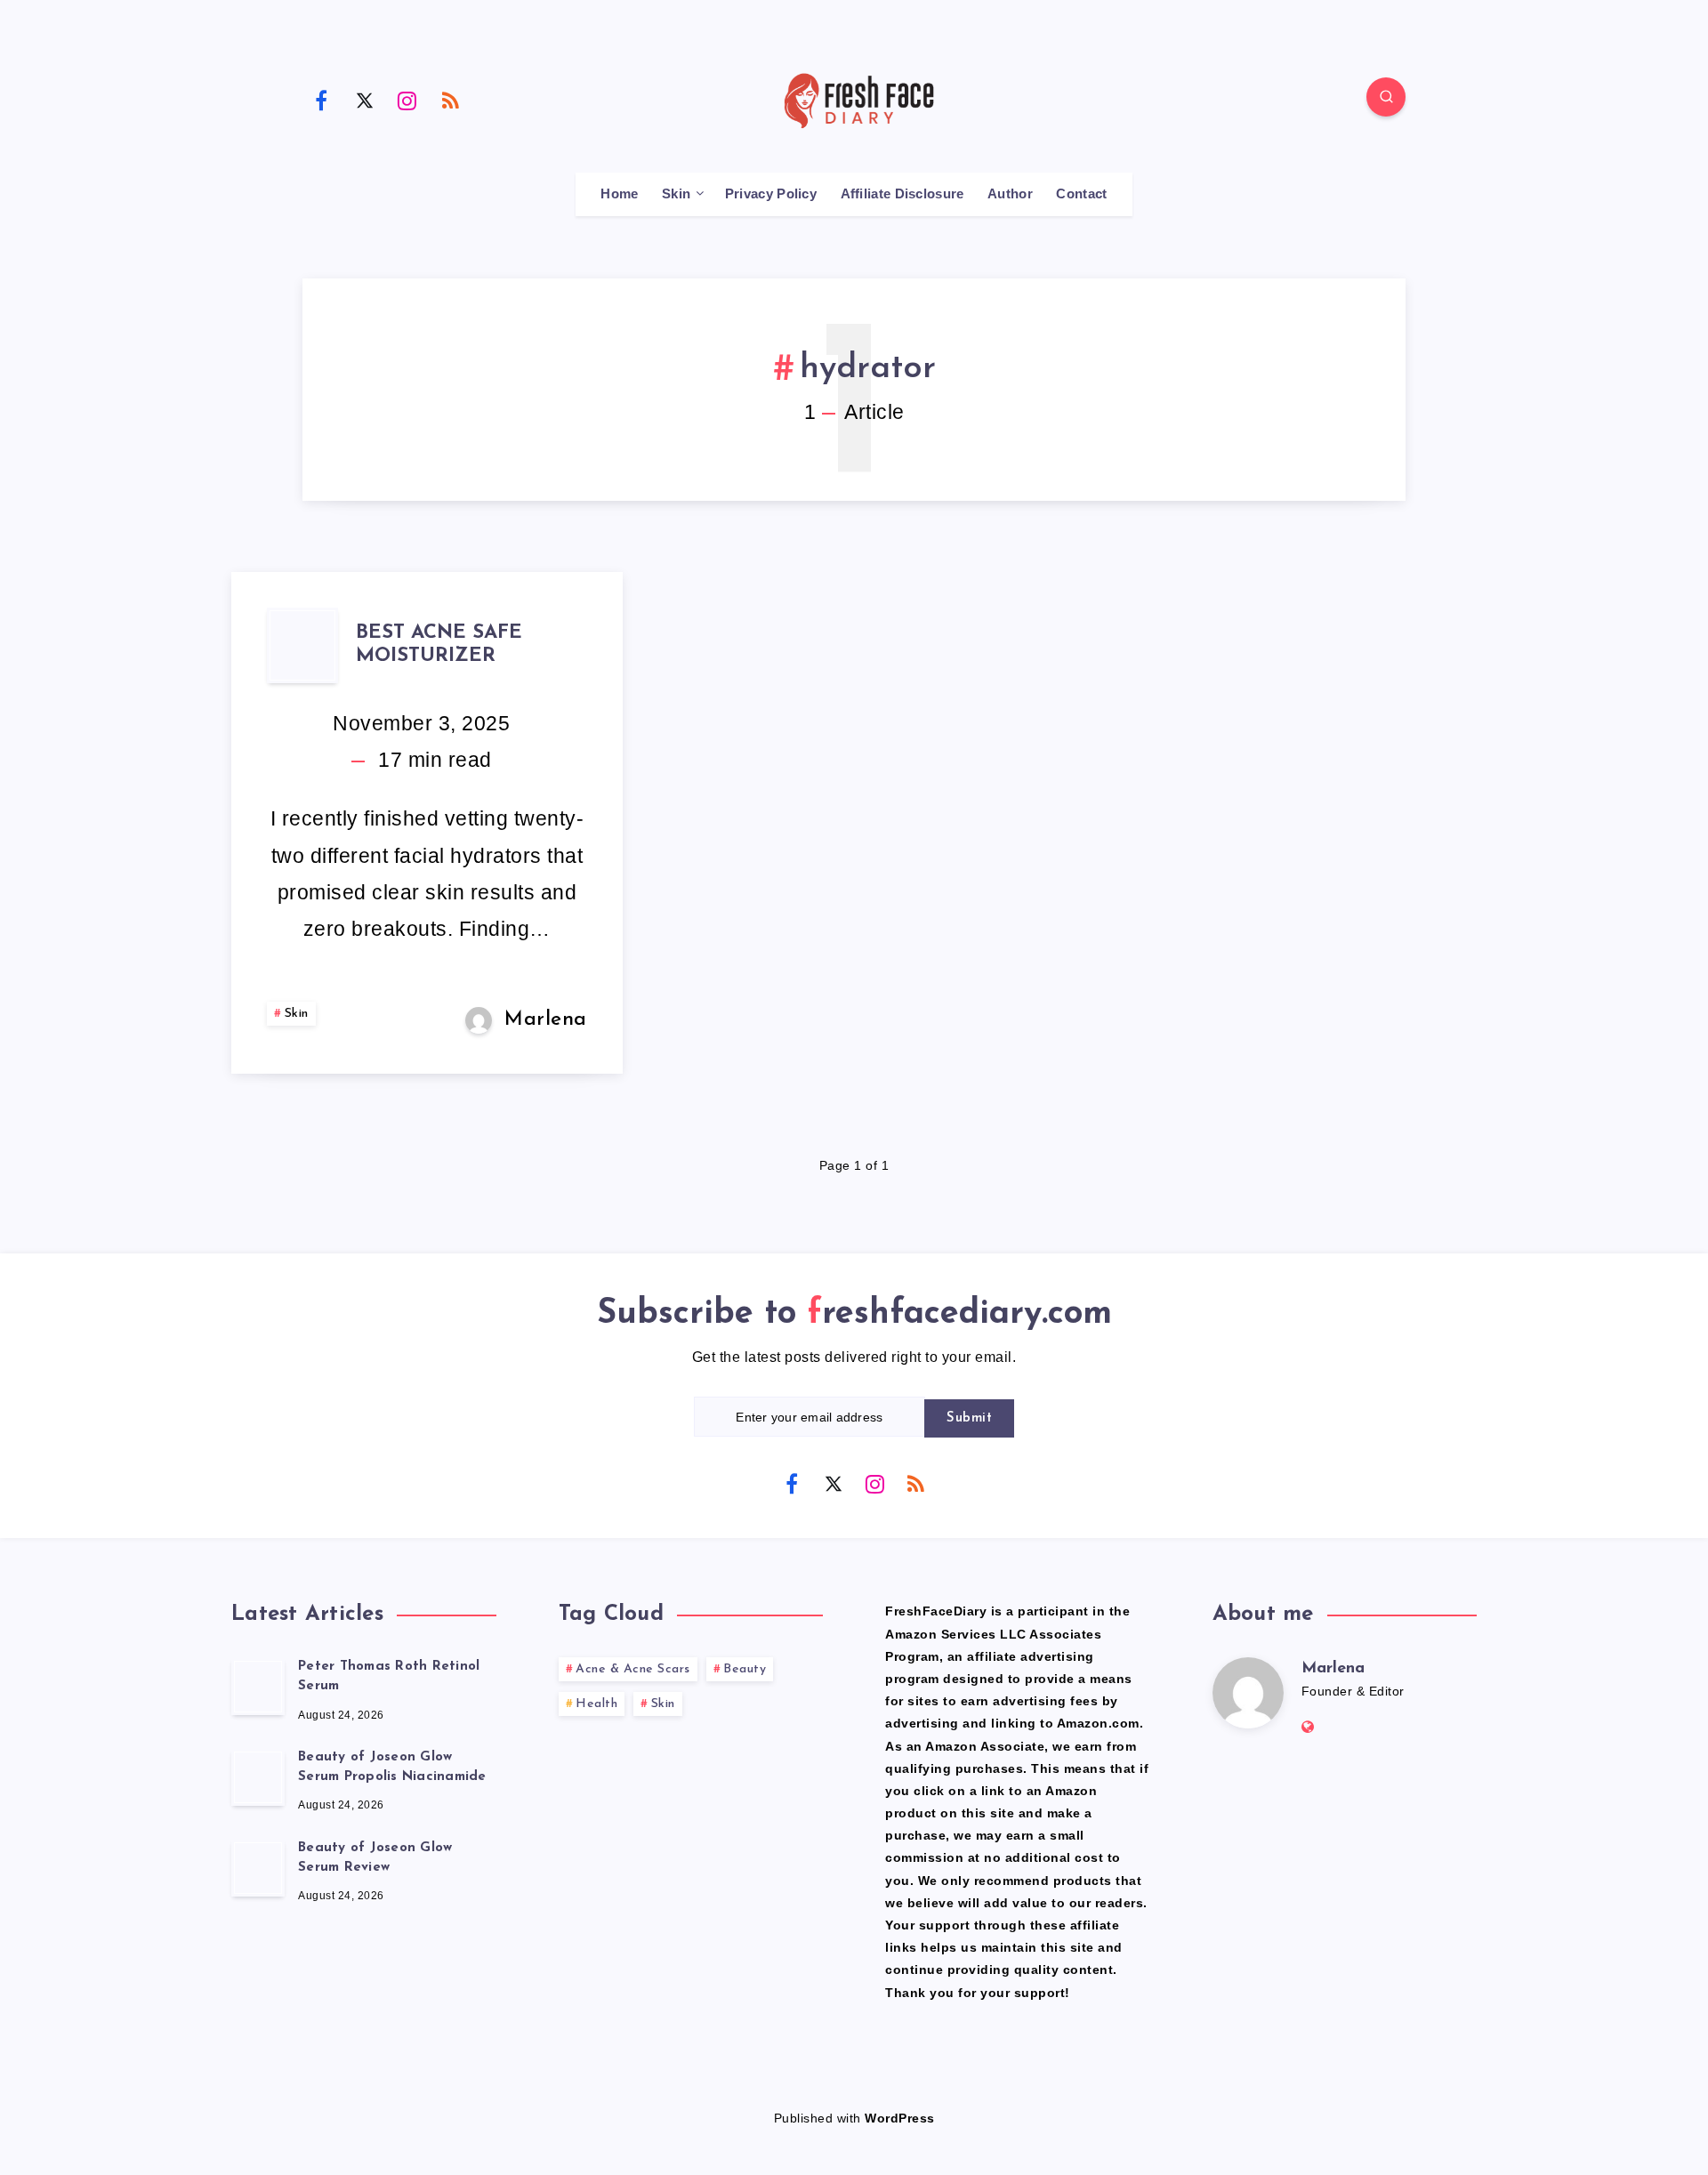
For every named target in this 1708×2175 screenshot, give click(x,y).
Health (596, 1704)
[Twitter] (365, 100)
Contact (1081, 193)
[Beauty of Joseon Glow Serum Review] (258, 1868)
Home (619, 193)
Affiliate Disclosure (902, 193)
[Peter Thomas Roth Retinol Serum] (258, 1687)
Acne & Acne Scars (633, 1669)
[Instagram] (407, 100)
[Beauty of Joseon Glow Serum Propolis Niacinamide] (258, 1777)
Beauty (745, 1669)
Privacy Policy (771, 193)
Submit (969, 1418)
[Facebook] (321, 100)
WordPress (900, 2118)
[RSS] (451, 100)
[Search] (1386, 97)
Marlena (1333, 1669)
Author (1010, 193)
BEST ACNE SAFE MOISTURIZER (439, 644)
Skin (676, 193)
